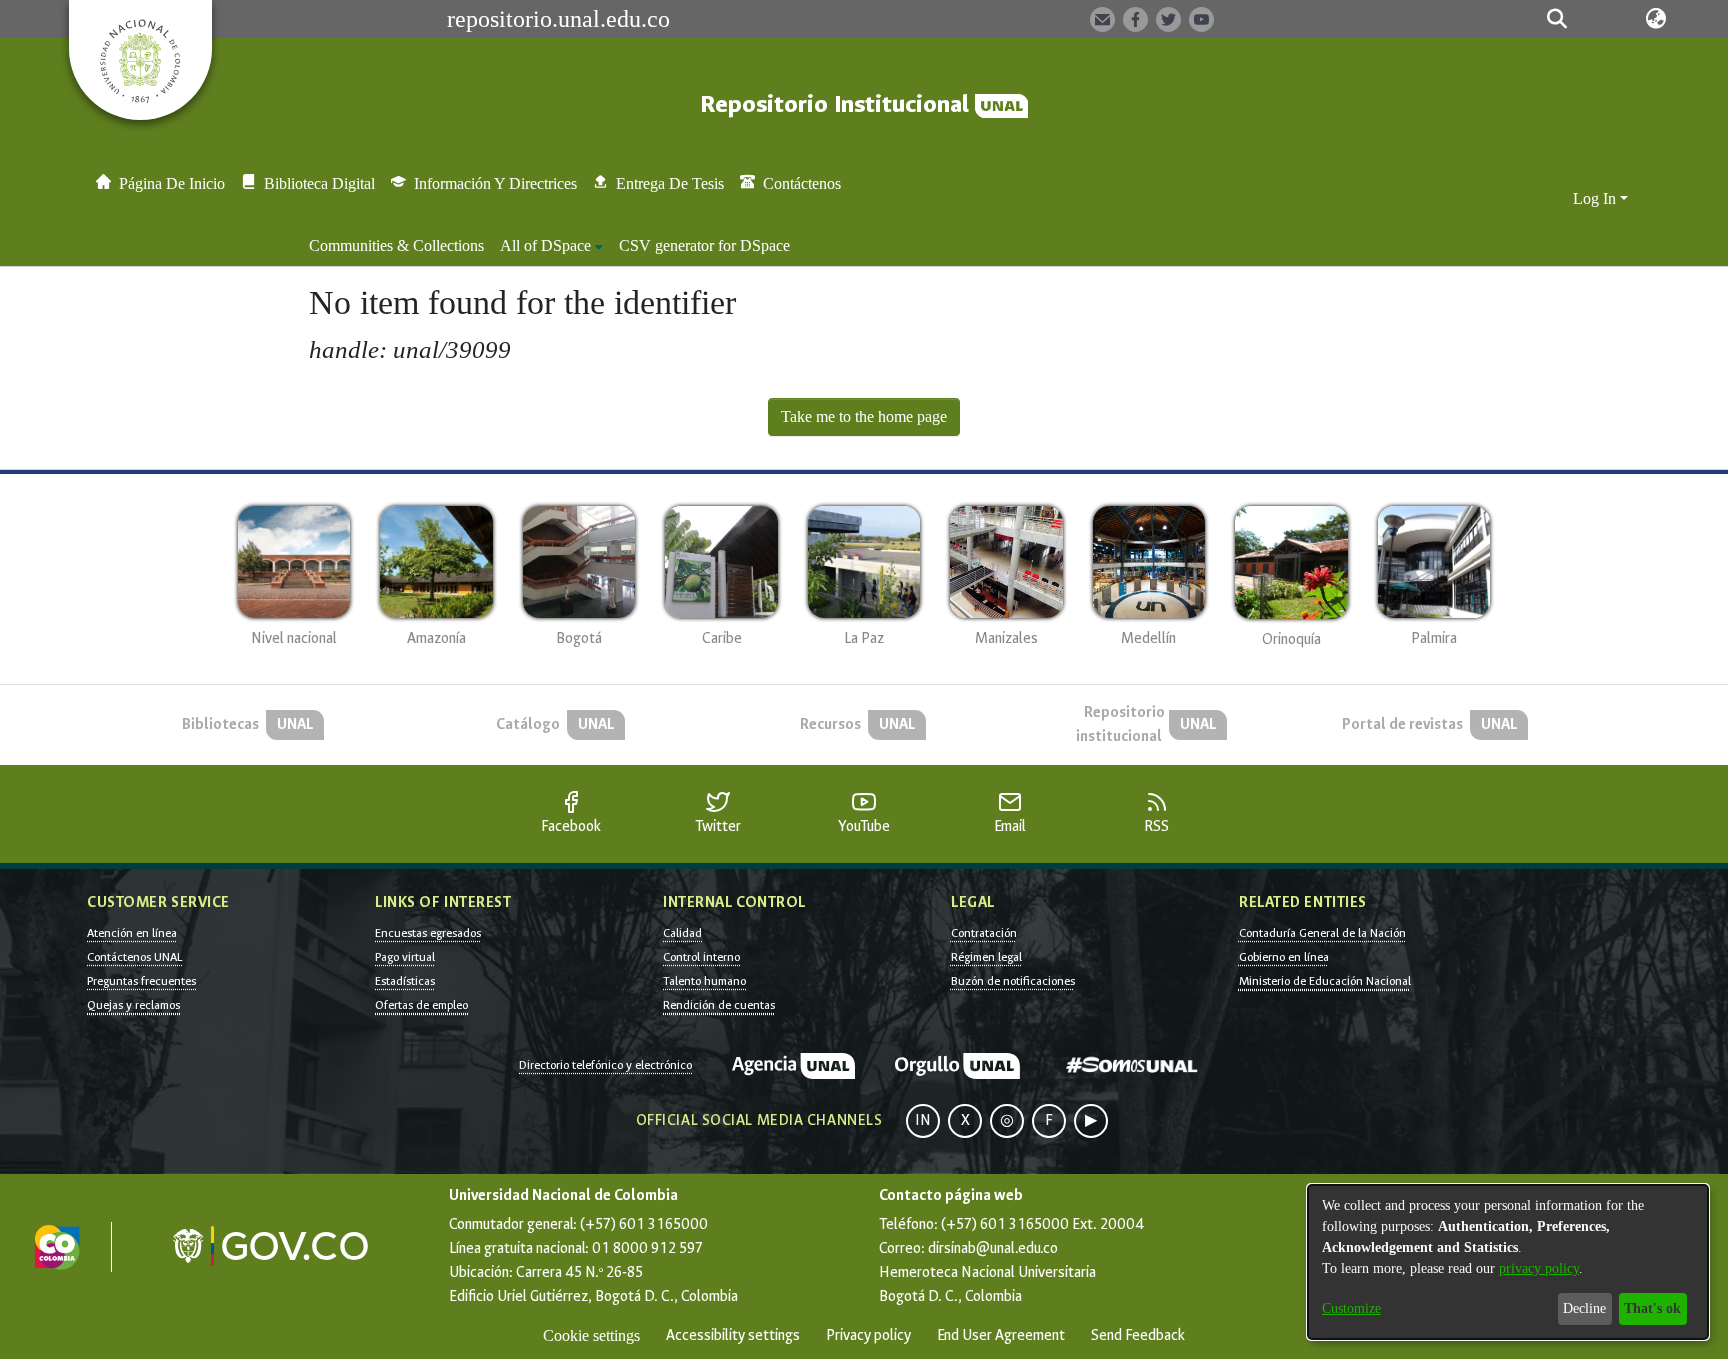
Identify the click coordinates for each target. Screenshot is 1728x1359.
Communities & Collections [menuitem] (396, 245)
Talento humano (704, 981)
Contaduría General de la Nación (1322, 933)
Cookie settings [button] (591, 1335)
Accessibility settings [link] (733, 1335)
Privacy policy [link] (868, 1335)
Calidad (682, 933)
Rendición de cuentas (719, 1005)
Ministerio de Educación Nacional (1325, 981)
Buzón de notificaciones (1013, 981)
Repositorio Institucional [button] (837, 104)
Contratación (984, 933)
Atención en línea (132, 933)
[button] (1556, 19)
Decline (1584, 1308)
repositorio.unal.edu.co (558, 19)
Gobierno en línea (1284, 957)
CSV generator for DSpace (704, 245)
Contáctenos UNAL (134, 957)
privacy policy (1539, 1268)
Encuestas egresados (428, 933)
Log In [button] (1596, 198)
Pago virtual (405, 957)
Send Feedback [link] (1138, 1335)
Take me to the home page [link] (864, 416)
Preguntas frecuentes (141, 981)
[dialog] (1508, 1262)
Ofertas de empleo (421, 1005)
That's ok (1652, 1308)
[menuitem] (551, 246)
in (923, 1120)
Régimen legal (986, 957)
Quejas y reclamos (133, 1005)
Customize (1351, 1308)
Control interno (701, 957)
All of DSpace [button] (545, 245)
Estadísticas (405, 981)
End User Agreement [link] (1001, 1335)
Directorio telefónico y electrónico (605, 1065)
